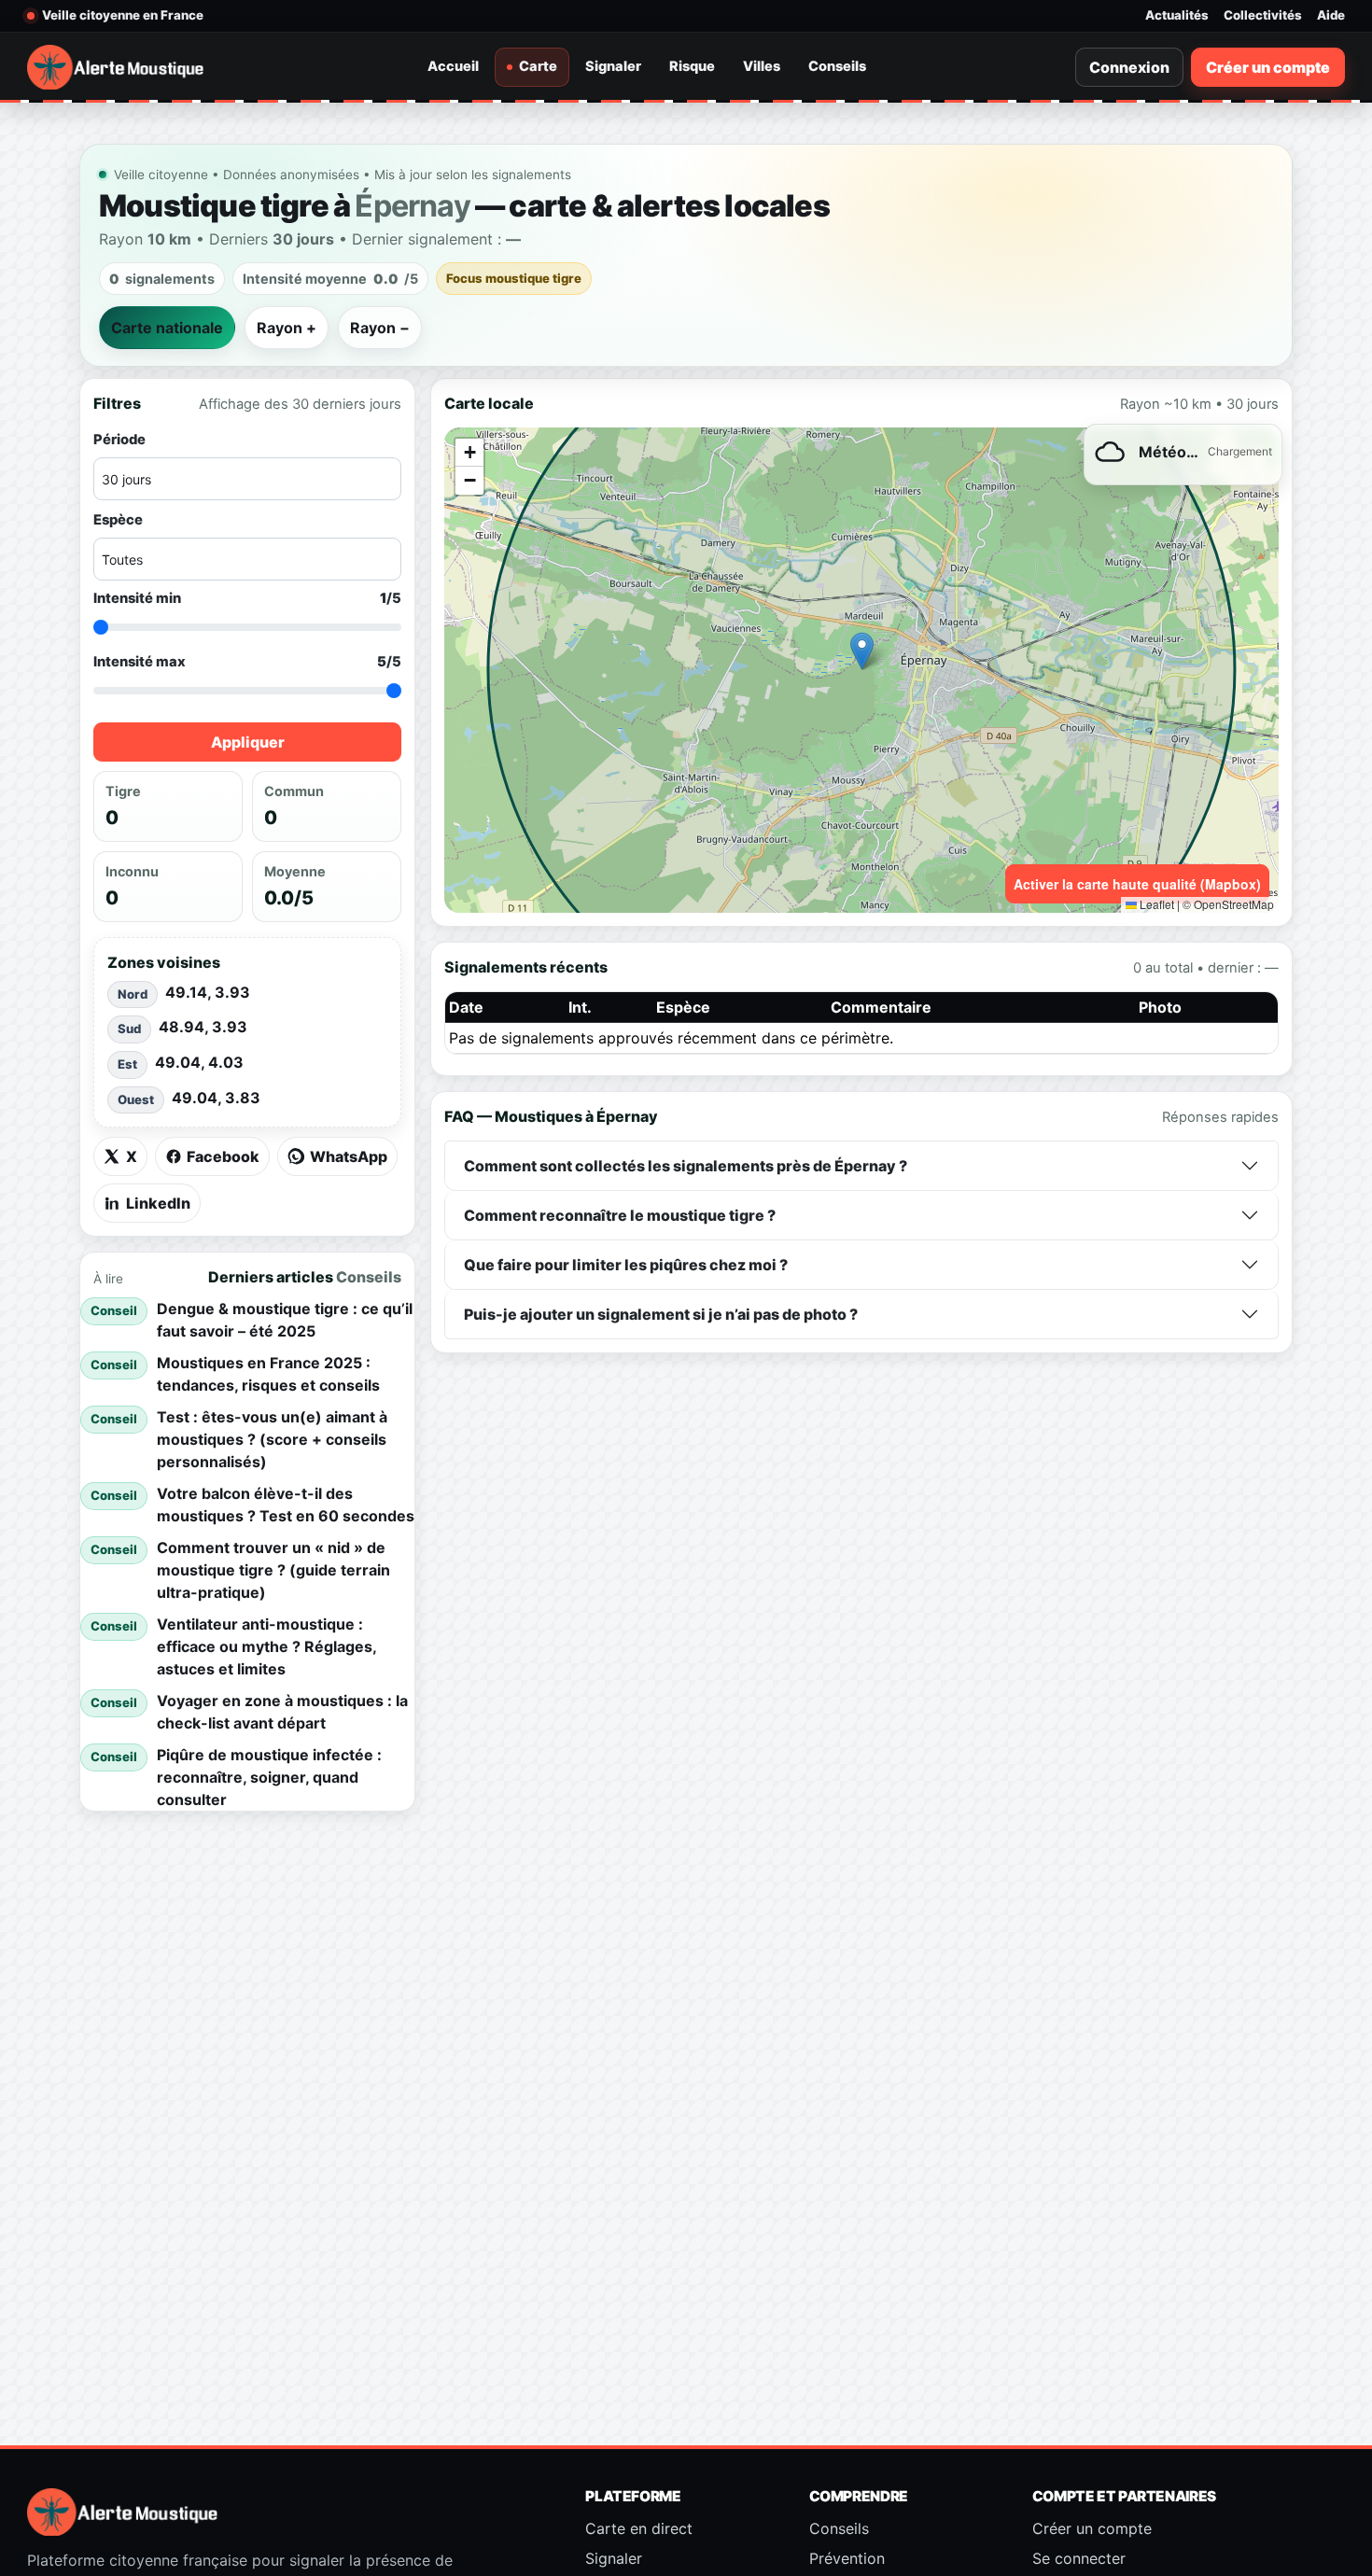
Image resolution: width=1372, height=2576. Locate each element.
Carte (538, 66)
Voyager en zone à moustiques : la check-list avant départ (282, 1712)
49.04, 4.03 (199, 1062)
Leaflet (1155, 904)
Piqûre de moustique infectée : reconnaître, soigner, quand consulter (269, 1777)
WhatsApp (349, 1156)
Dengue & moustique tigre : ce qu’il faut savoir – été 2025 (285, 1320)
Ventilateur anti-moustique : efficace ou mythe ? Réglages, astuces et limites (266, 1646)
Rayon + (287, 328)
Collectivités (1263, 15)
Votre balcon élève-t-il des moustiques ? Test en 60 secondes (286, 1505)
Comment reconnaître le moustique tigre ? (620, 1215)
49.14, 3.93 (208, 992)
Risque (692, 66)
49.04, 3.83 (216, 1098)
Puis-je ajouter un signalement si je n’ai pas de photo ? (661, 1314)
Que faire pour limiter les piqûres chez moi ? (626, 1265)
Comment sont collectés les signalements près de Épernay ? (686, 1166)
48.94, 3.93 (203, 1027)
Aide (1331, 15)
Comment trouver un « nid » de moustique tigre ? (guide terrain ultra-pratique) (273, 1570)
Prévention (847, 2558)
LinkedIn (158, 1203)
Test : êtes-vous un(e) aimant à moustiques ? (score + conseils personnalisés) (272, 1439)
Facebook (223, 1156)
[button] (862, 651)
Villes (762, 66)
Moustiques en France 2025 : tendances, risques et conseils (268, 1374)
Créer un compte (1268, 67)
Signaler (613, 66)
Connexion (1129, 67)
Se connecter (1079, 2558)
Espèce (118, 520)
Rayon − (380, 328)
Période (119, 440)
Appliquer (248, 743)
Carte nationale (167, 328)
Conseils (837, 66)
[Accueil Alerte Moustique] (116, 67)
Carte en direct (639, 2528)
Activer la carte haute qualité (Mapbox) (1137, 884)
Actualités (1177, 15)
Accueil (453, 66)
